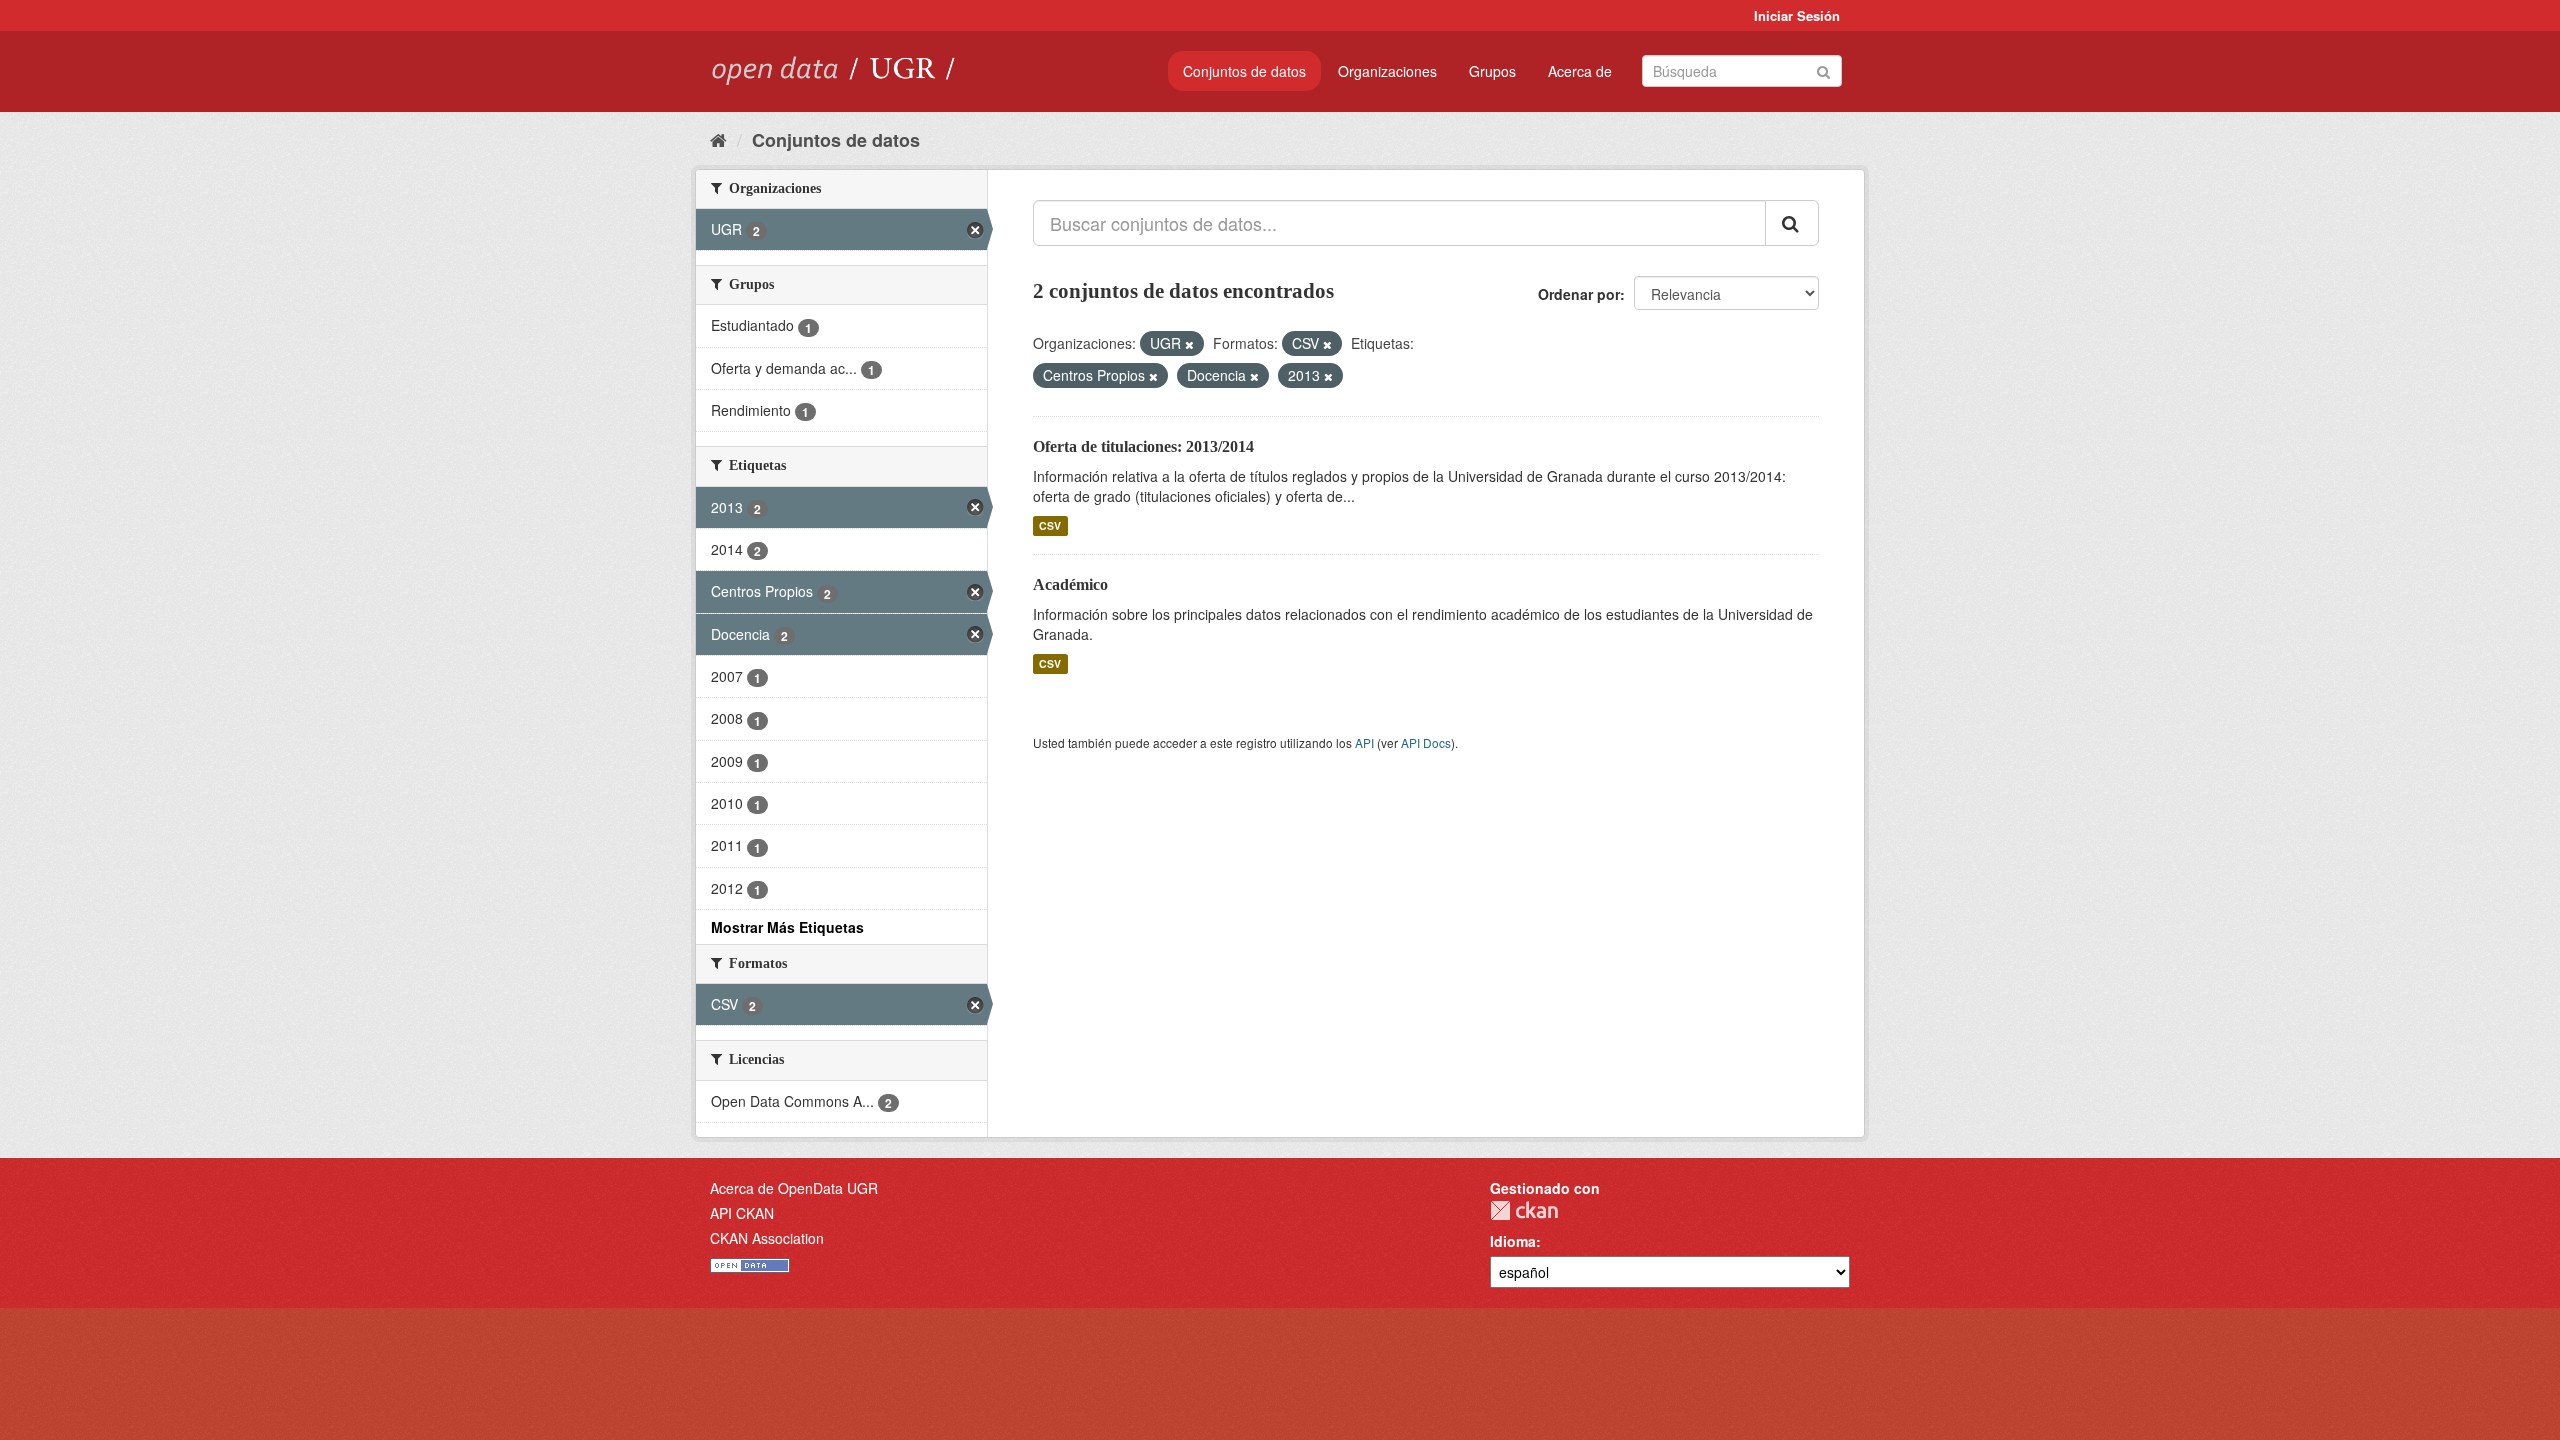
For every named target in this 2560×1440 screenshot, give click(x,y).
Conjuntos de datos (1244, 71)
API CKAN (742, 1213)
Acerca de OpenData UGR (794, 1188)
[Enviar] (1823, 69)
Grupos (1492, 71)
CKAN (1524, 1210)
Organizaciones (1387, 71)
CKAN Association (767, 1238)
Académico (1070, 584)
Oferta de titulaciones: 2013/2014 (1143, 446)
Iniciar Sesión (1797, 15)
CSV (1050, 525)
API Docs (1426, 742)
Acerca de (1580, 71)
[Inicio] (718, 139)
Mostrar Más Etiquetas (787, 927)
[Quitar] (1189, 344)
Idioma (1513, 1241)
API (1364, 742)
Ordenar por (1579, 294)
